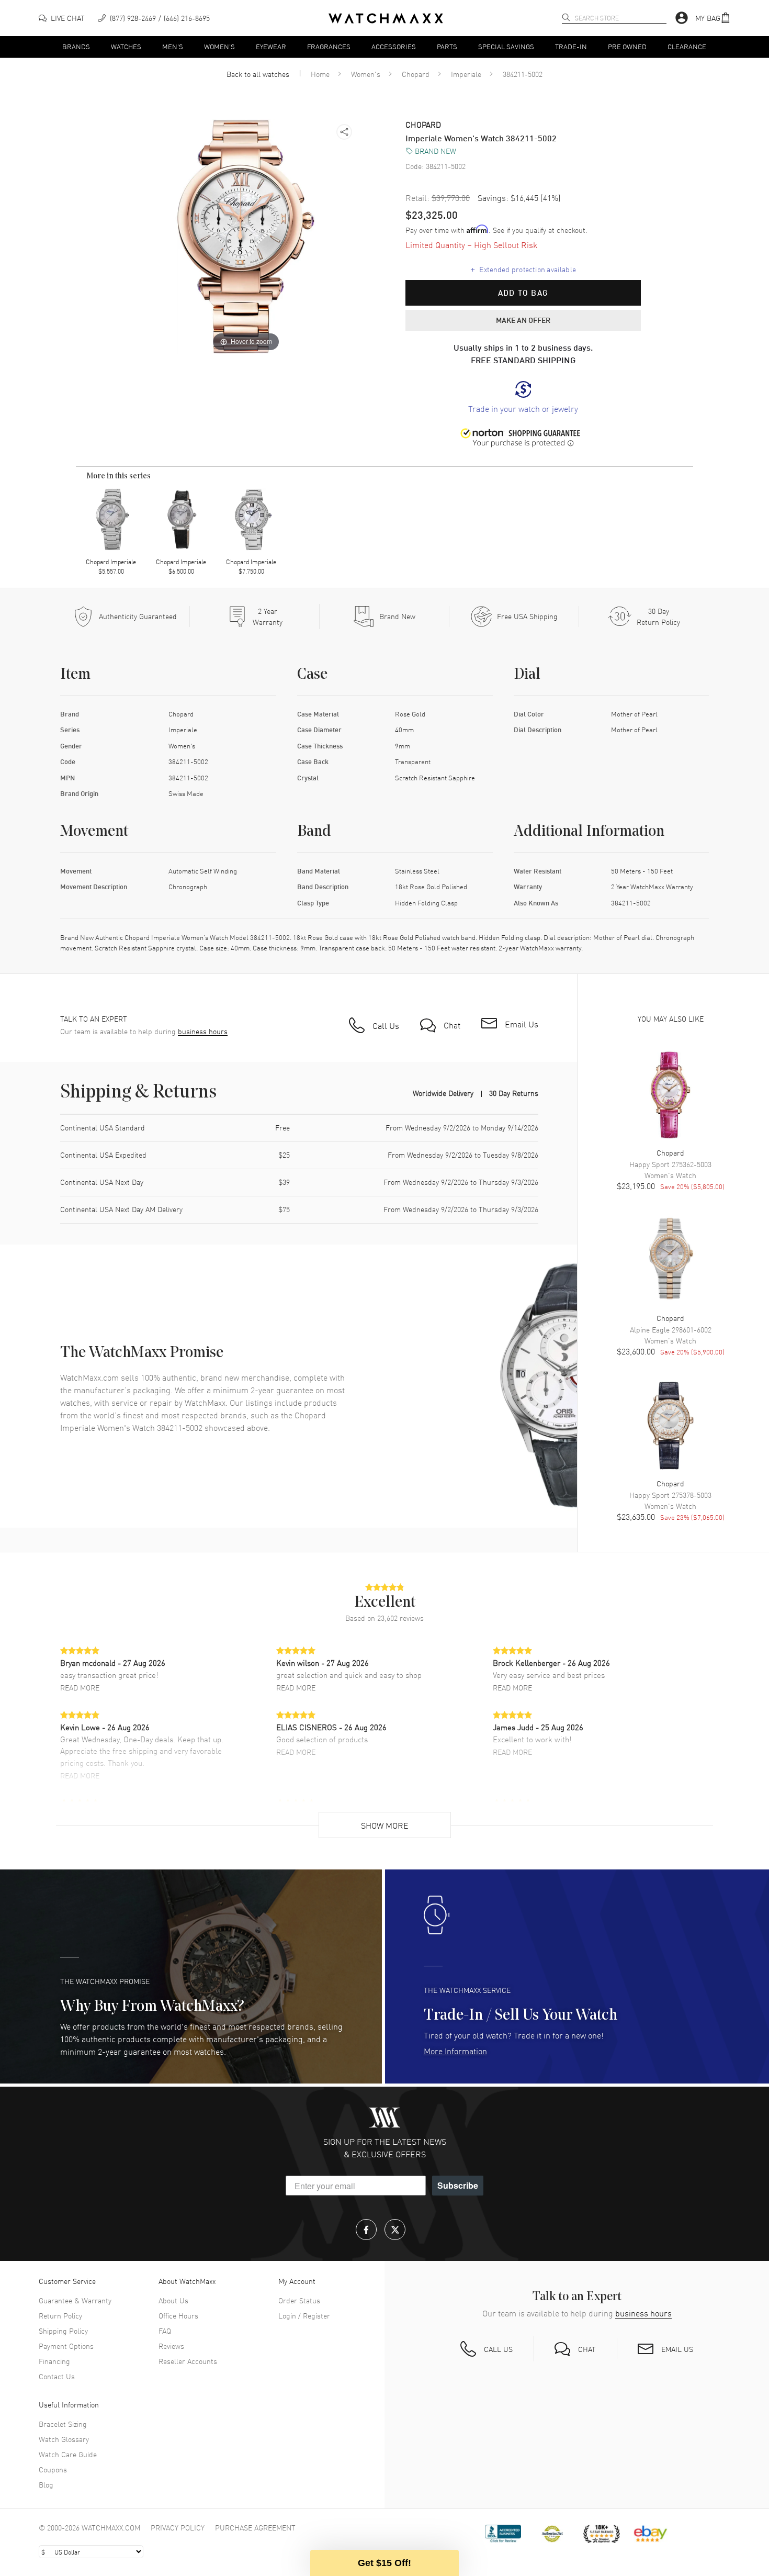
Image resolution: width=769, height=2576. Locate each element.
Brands (76, 46)
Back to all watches (258, 74)
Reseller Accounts (188, 2361)
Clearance (687, 46)
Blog (46, 2484)
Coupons (53, 2469)
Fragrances (329, 46)
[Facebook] (366, 2230)
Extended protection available (523, 268)
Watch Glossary (64, 2439)
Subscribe (458, 2185)
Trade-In (571, 46)
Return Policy (60, 2315)
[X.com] (395, 2230)
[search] (566, 17)
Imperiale (466, 74)
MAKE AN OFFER (523, 320)
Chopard (416, 74)
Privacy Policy (178, 2527)
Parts (447, 46)
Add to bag (523, 293)
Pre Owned (627, 46)
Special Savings (506, 46)
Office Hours (178, 2315)
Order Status (299, 2300)
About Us (173, 2300)
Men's (173, 46)
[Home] (386, 18)
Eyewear (271, 46)
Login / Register (304, 2315)
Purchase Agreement (255, 2527)
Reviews (171, 2346)
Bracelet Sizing (63, 2424)
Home (320, 74)
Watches (126, 46)
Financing (54, 2361)
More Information (455, 2051)
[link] (523, 397)
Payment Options (66, 2346)
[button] (713, 18)
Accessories (394, 46)
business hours (203, 1031)
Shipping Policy (63, 2331)
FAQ (165, 2331)
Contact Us (57, 2376)
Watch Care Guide (68, 2454)
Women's (219, 46)
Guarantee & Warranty (75, 2300)
